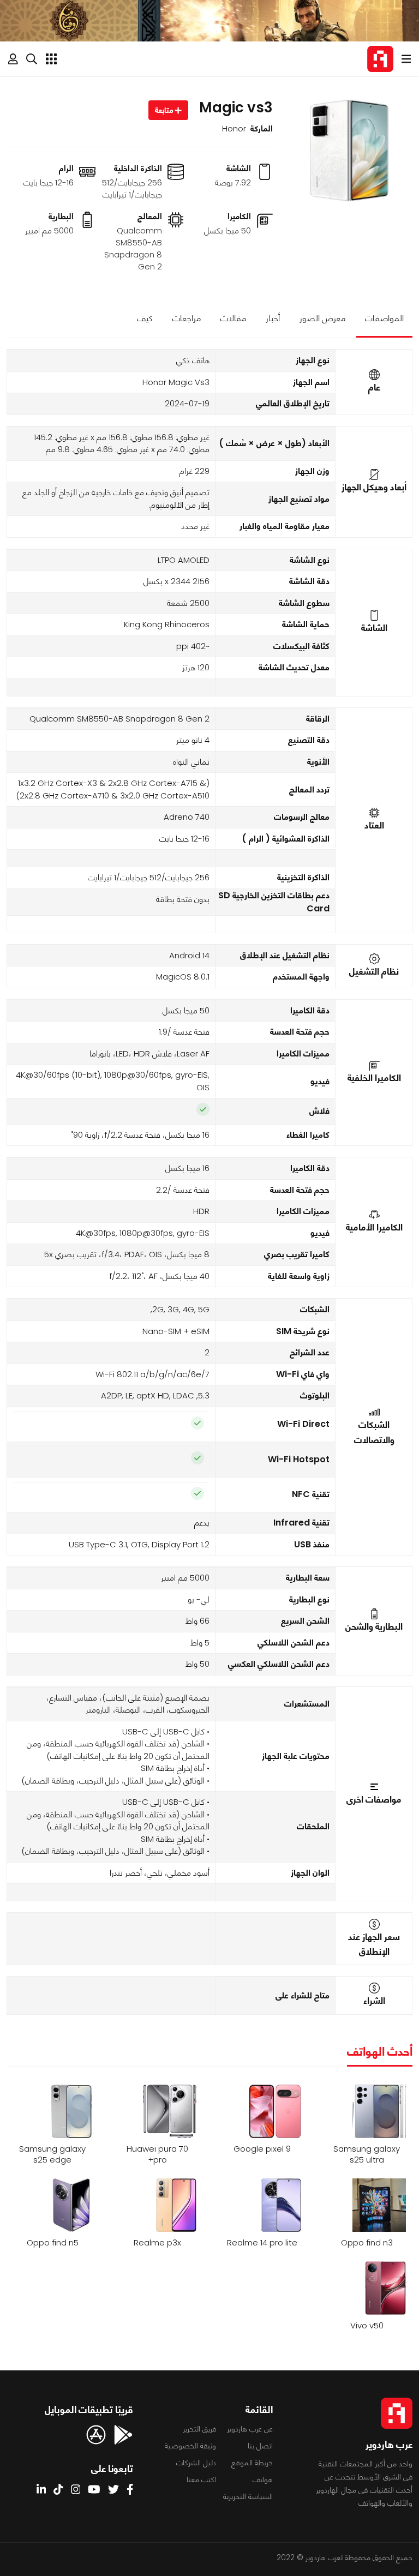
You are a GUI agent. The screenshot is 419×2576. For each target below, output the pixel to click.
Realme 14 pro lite (262, 2243)
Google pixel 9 (262, 2149)
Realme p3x (157, 2243)
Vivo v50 (367, 2326)
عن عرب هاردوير (250, 2429)
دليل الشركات (196, 2463)
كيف (145, 318)
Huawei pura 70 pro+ (157, 2154)
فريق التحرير (199, 2429)
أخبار (273, 318)
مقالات (233, 318)
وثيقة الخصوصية (190, 2446)
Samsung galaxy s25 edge (52, 2154)
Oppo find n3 (367, 2243)
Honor (234, 128)
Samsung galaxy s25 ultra (367, 2154)
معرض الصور (322, 318)
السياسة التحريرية (248, 2496)
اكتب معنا (201, 2479)
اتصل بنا (260, 2446)
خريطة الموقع (252, 2463)
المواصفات (384, 318)
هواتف (263, 2479)
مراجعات (187, 318)
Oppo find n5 (53, 2243)
